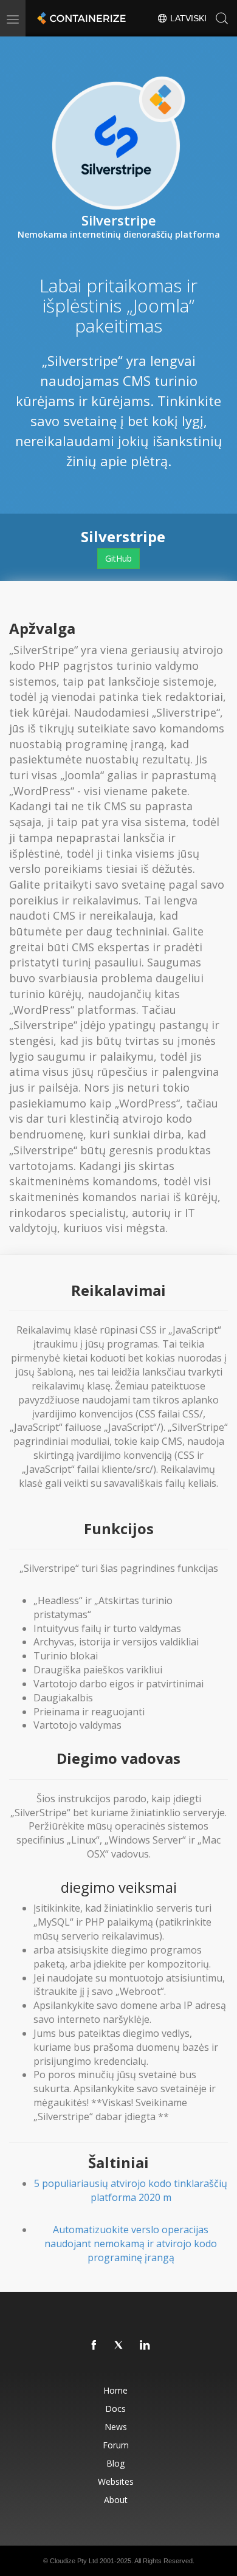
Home (115, 2390)
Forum (116, 2445)
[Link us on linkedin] (145, 2346)
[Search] (222, 18)
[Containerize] (80, 18)
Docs (115, 2409)
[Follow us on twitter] (120, 2346)
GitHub (118, 558)
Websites (116, 2481)
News (116, 2427)
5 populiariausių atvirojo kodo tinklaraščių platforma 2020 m (131, 2190)
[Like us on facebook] (94, 2346)
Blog (115, 2463)
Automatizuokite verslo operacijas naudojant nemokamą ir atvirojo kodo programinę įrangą (131, 2244)
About (116, 2500)
